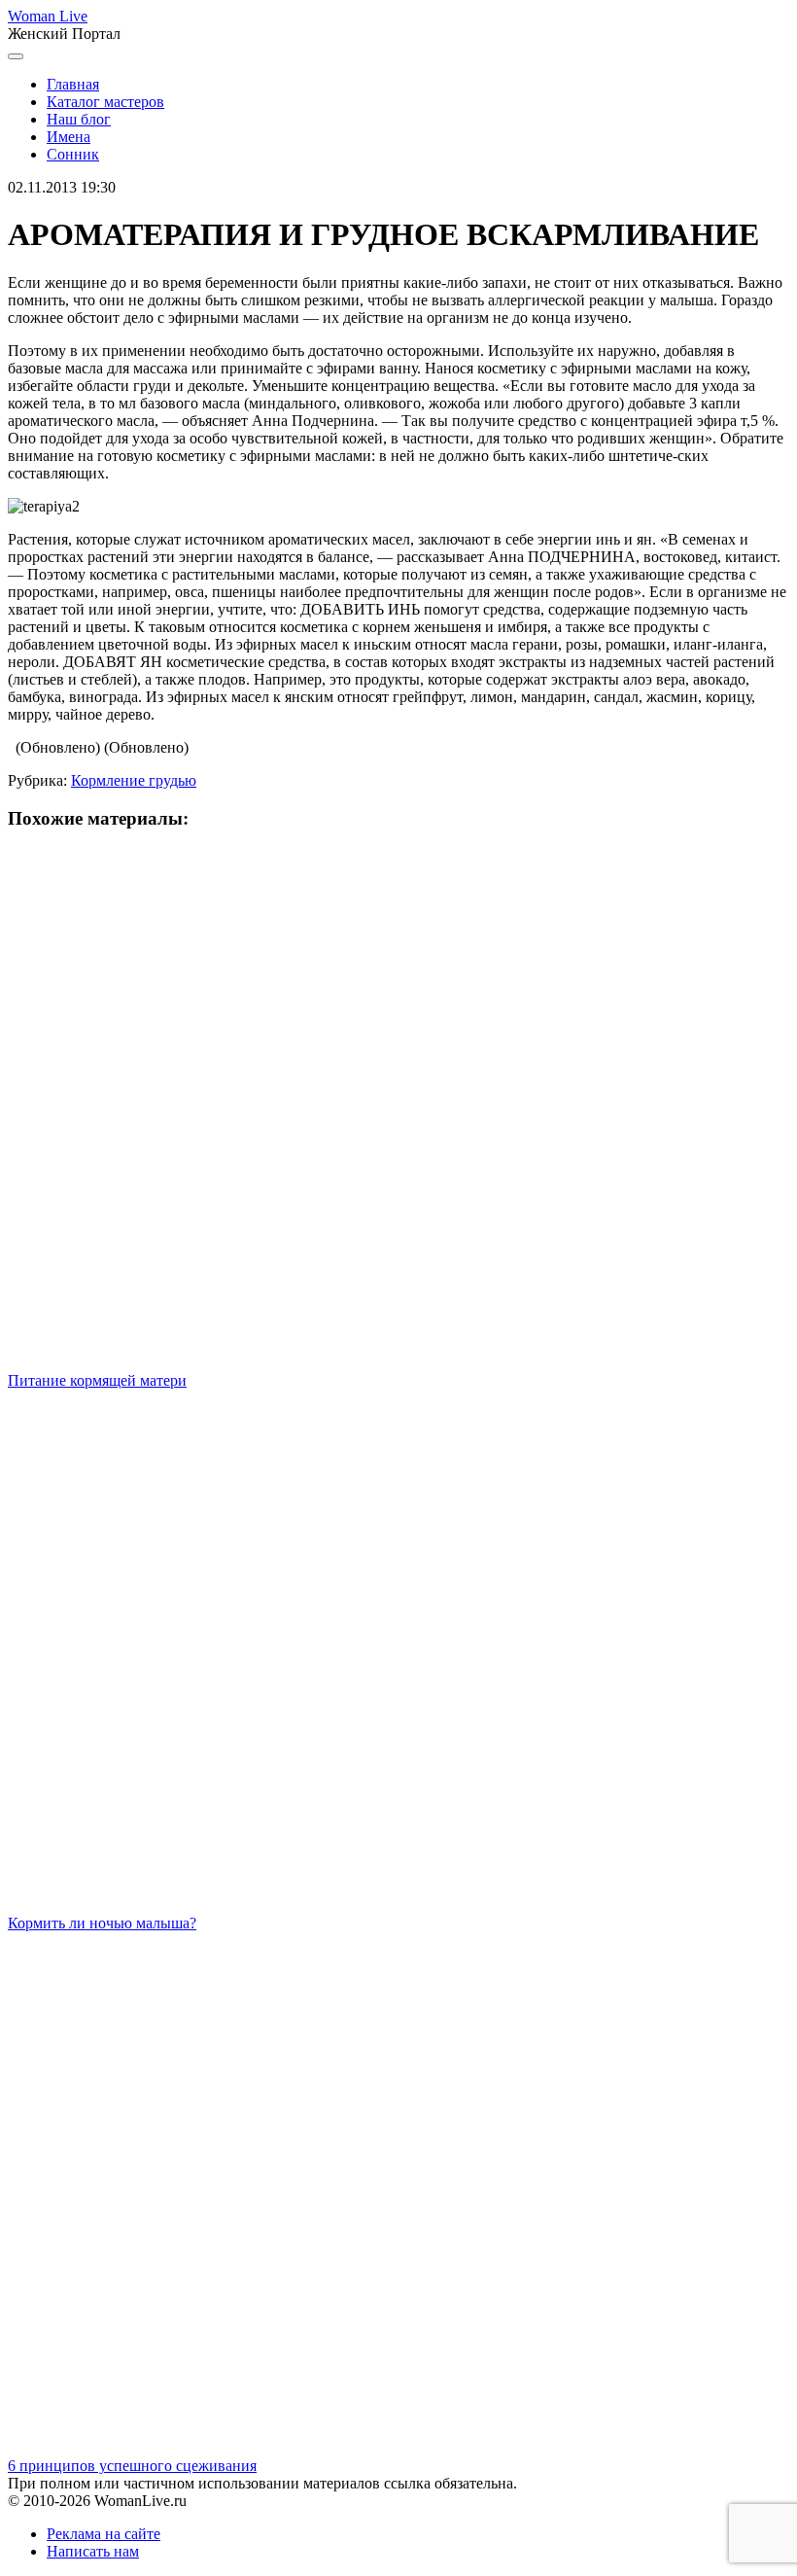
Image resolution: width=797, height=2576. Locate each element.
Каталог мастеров (105, 102)
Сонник (73, 154)
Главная (73, 84)
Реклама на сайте (104, 2534)
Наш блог (79, 119)
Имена (69, 137)
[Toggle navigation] (16, 56)
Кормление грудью (134, 780)
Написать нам (93, 2551)
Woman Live (48, 16)
